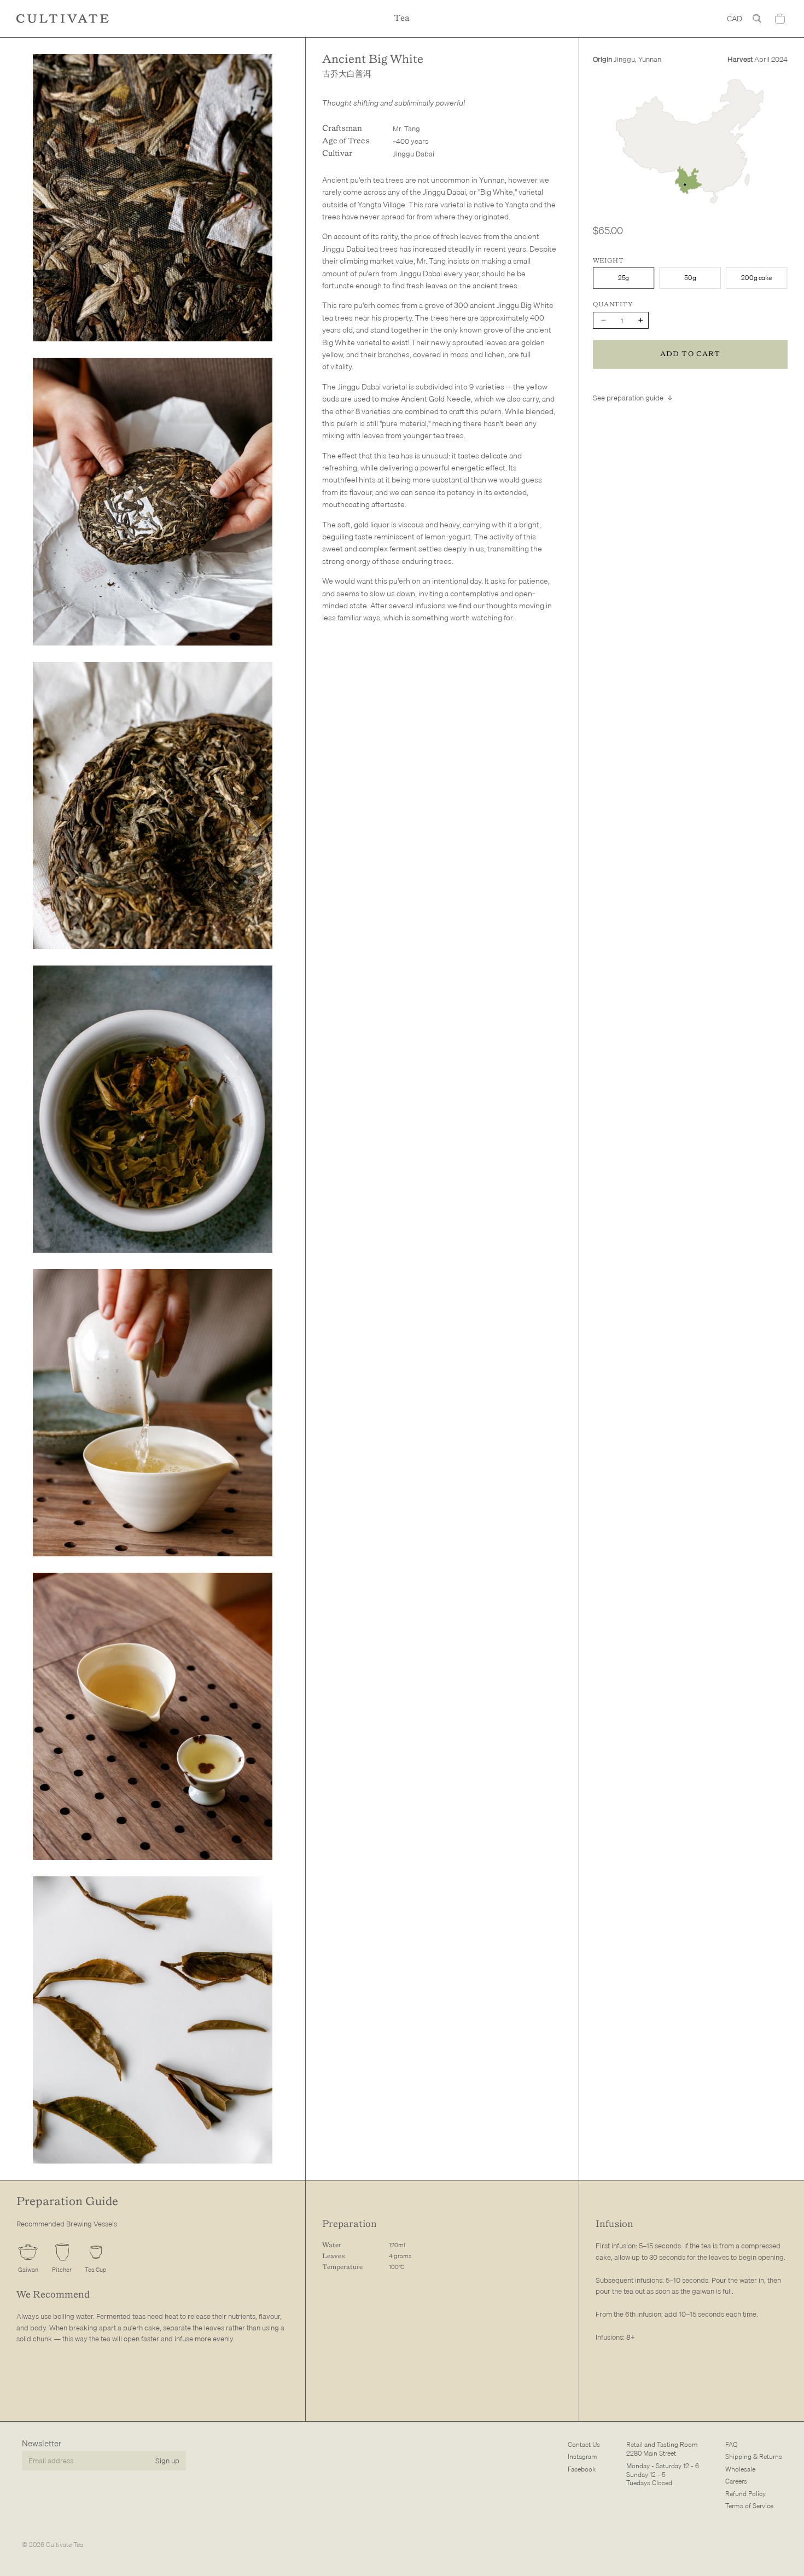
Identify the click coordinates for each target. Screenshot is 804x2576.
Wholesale (740, 2469)
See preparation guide (628, 398)
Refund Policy (745, 2494)
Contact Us (584, 2444)
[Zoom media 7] (153, 2020)
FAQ (732, 2444)
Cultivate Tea (65, 2545)
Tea (402, 18)
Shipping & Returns (754, 2457)
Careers (736, 2482)
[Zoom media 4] (153, 1109)
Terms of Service (749, 2506)
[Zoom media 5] (153, 1413)
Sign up (167, 2461)
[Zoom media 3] (153, 806)
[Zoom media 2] (153, 501)
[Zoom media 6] (153, 1716)
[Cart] (780, 19)
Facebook (582, 2469)
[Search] (757, 19)
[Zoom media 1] (153, 198)
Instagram (582, 2457)
